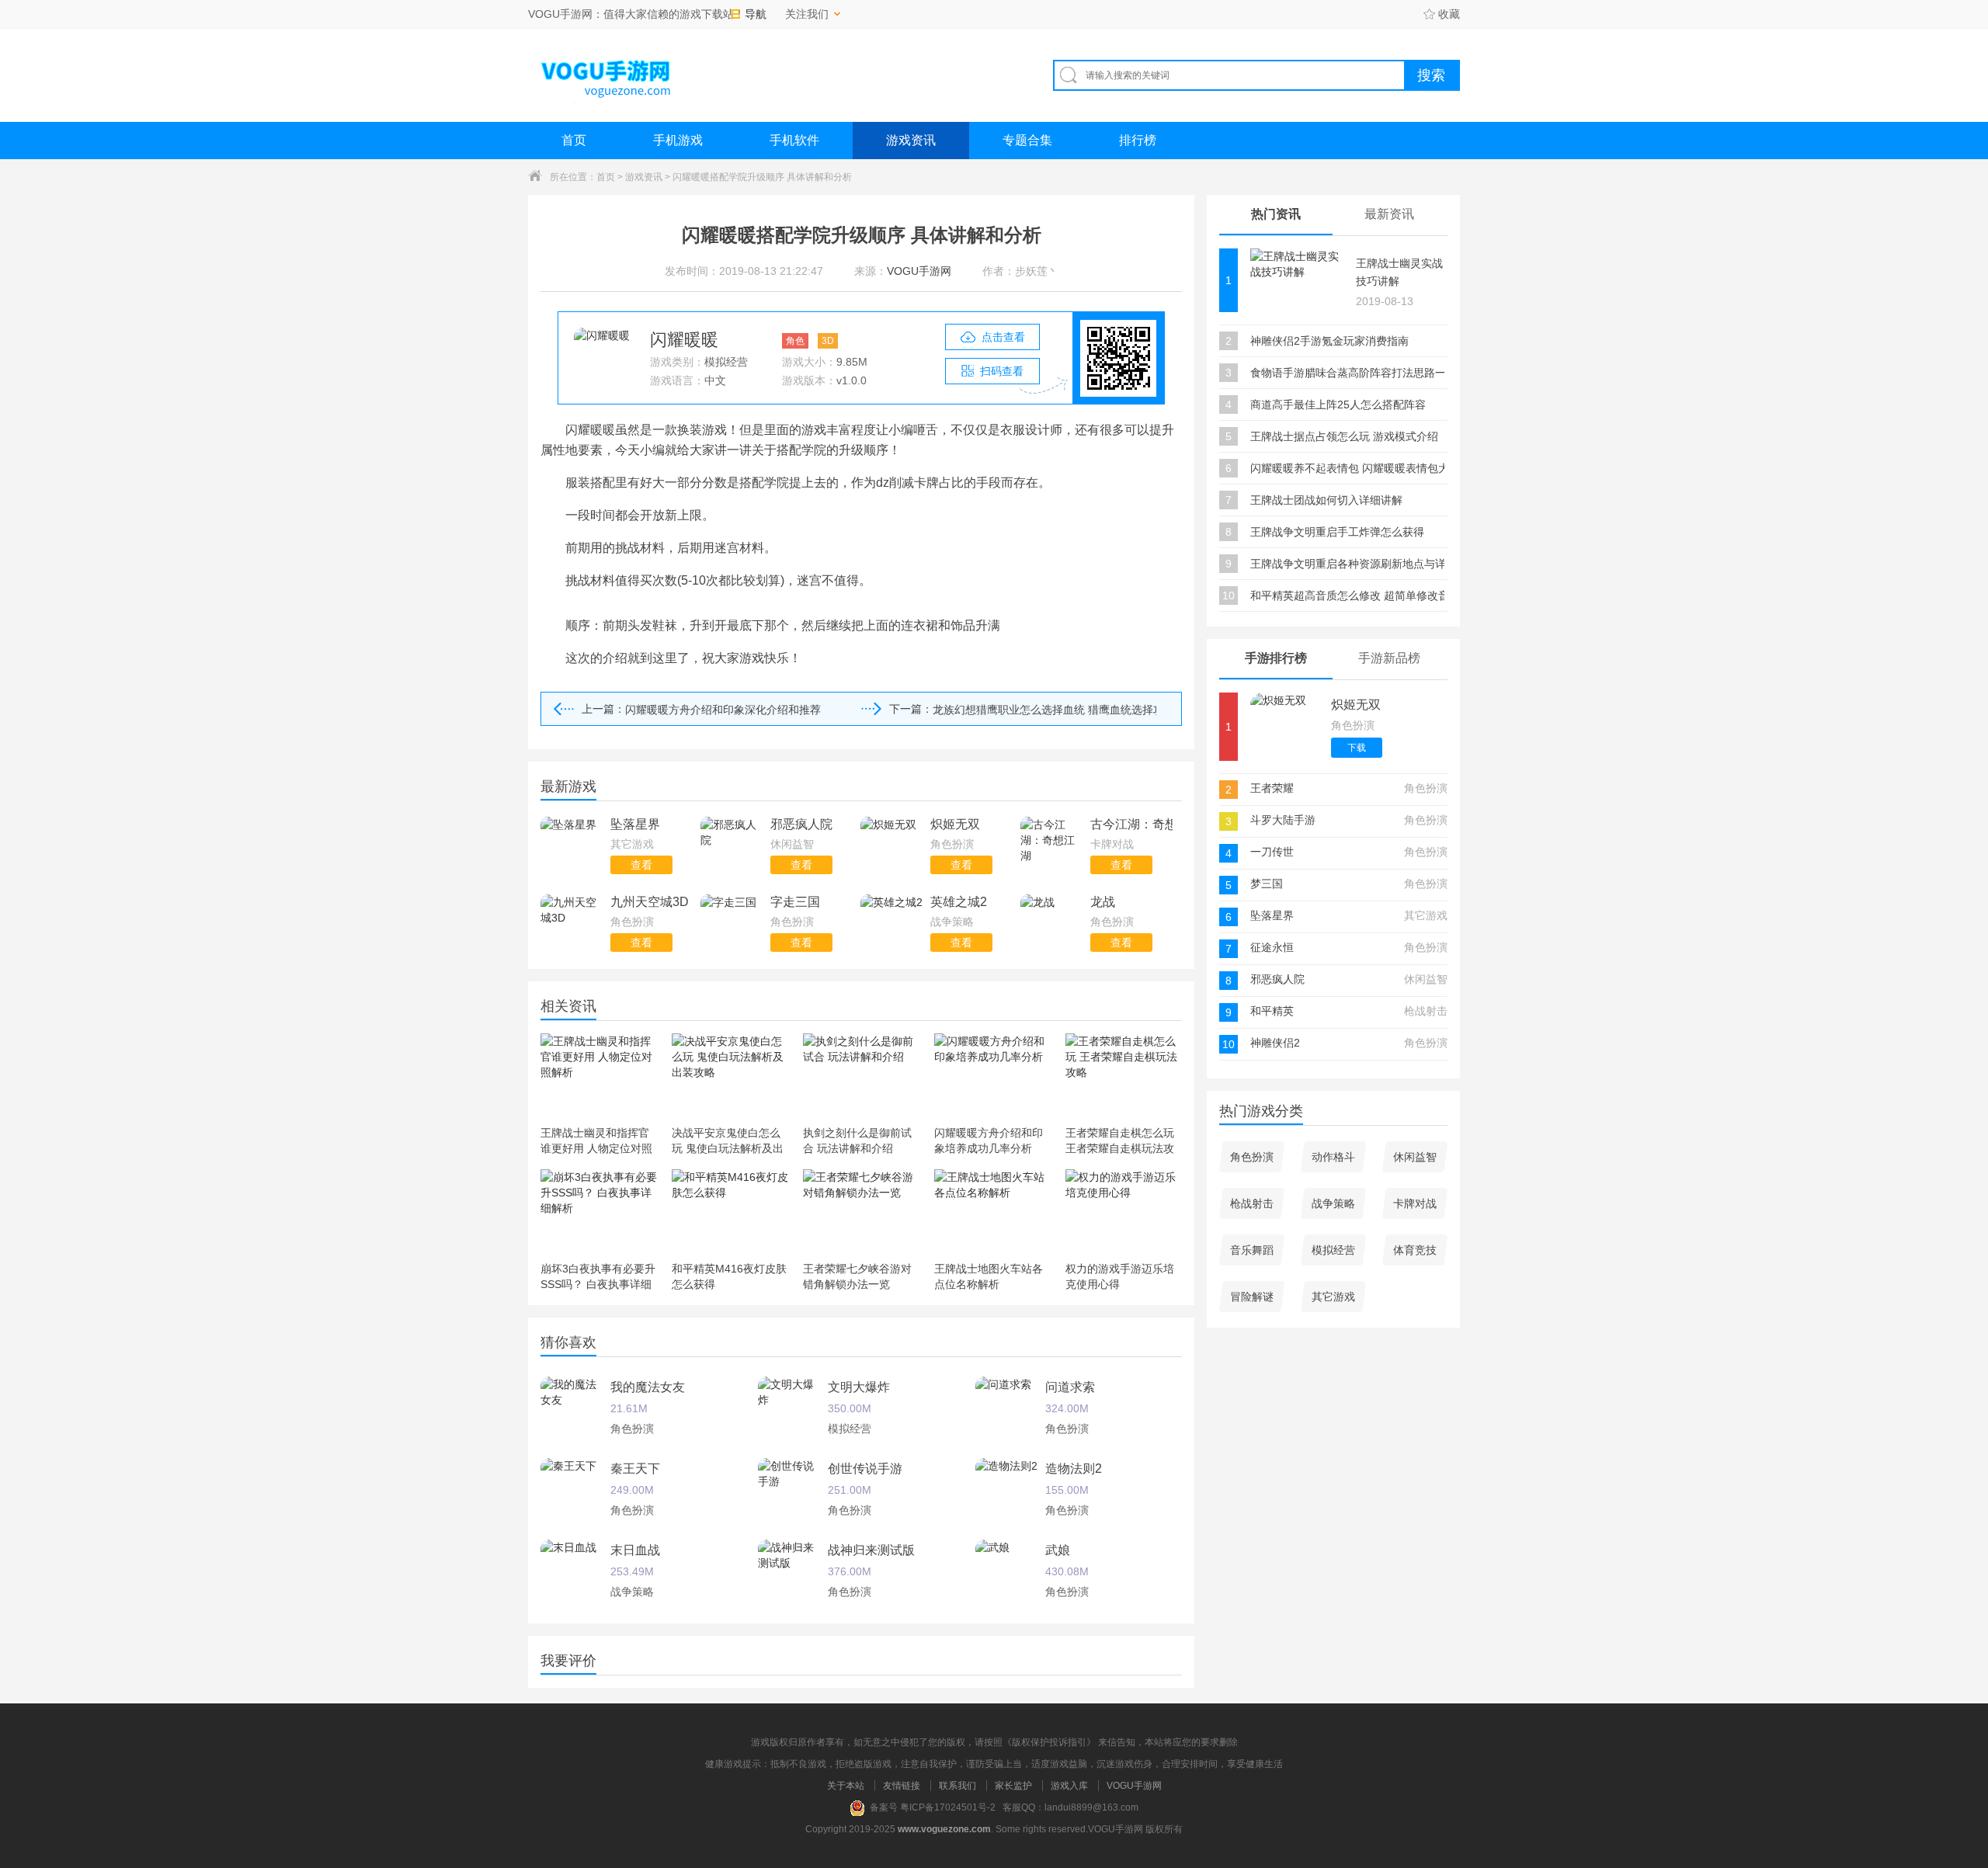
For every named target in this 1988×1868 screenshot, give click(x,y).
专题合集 (1027, 140)
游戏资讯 (911, 140)
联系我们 (958, 1786)
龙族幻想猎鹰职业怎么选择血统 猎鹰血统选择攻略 (1044, 710)
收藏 (1449, 14)
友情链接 (902, 1786)
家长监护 (1013, 1786)
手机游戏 (678, 140)
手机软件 (794, 140)
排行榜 (1138, 140)
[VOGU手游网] (606, 75)
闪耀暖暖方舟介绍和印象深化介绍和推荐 (723, 710)
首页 (574, 140)
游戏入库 (1069, 1786)
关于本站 (846, 1786)
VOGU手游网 (1134, 1786)
